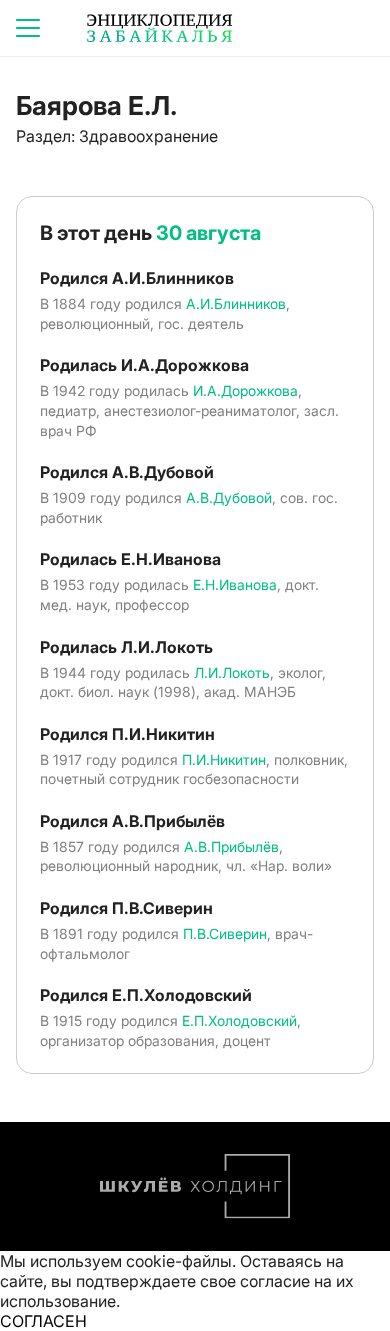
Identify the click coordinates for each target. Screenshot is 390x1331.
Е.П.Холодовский (239, 1020)
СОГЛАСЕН (43, 1321)
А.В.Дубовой (229, 497)
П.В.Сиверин (225, 933)
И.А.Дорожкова (245, 390)
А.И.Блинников (236, 303)
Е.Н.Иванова (235, 584)
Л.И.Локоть (232, 672)
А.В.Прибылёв (231, 846)
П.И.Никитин (224, 759)
